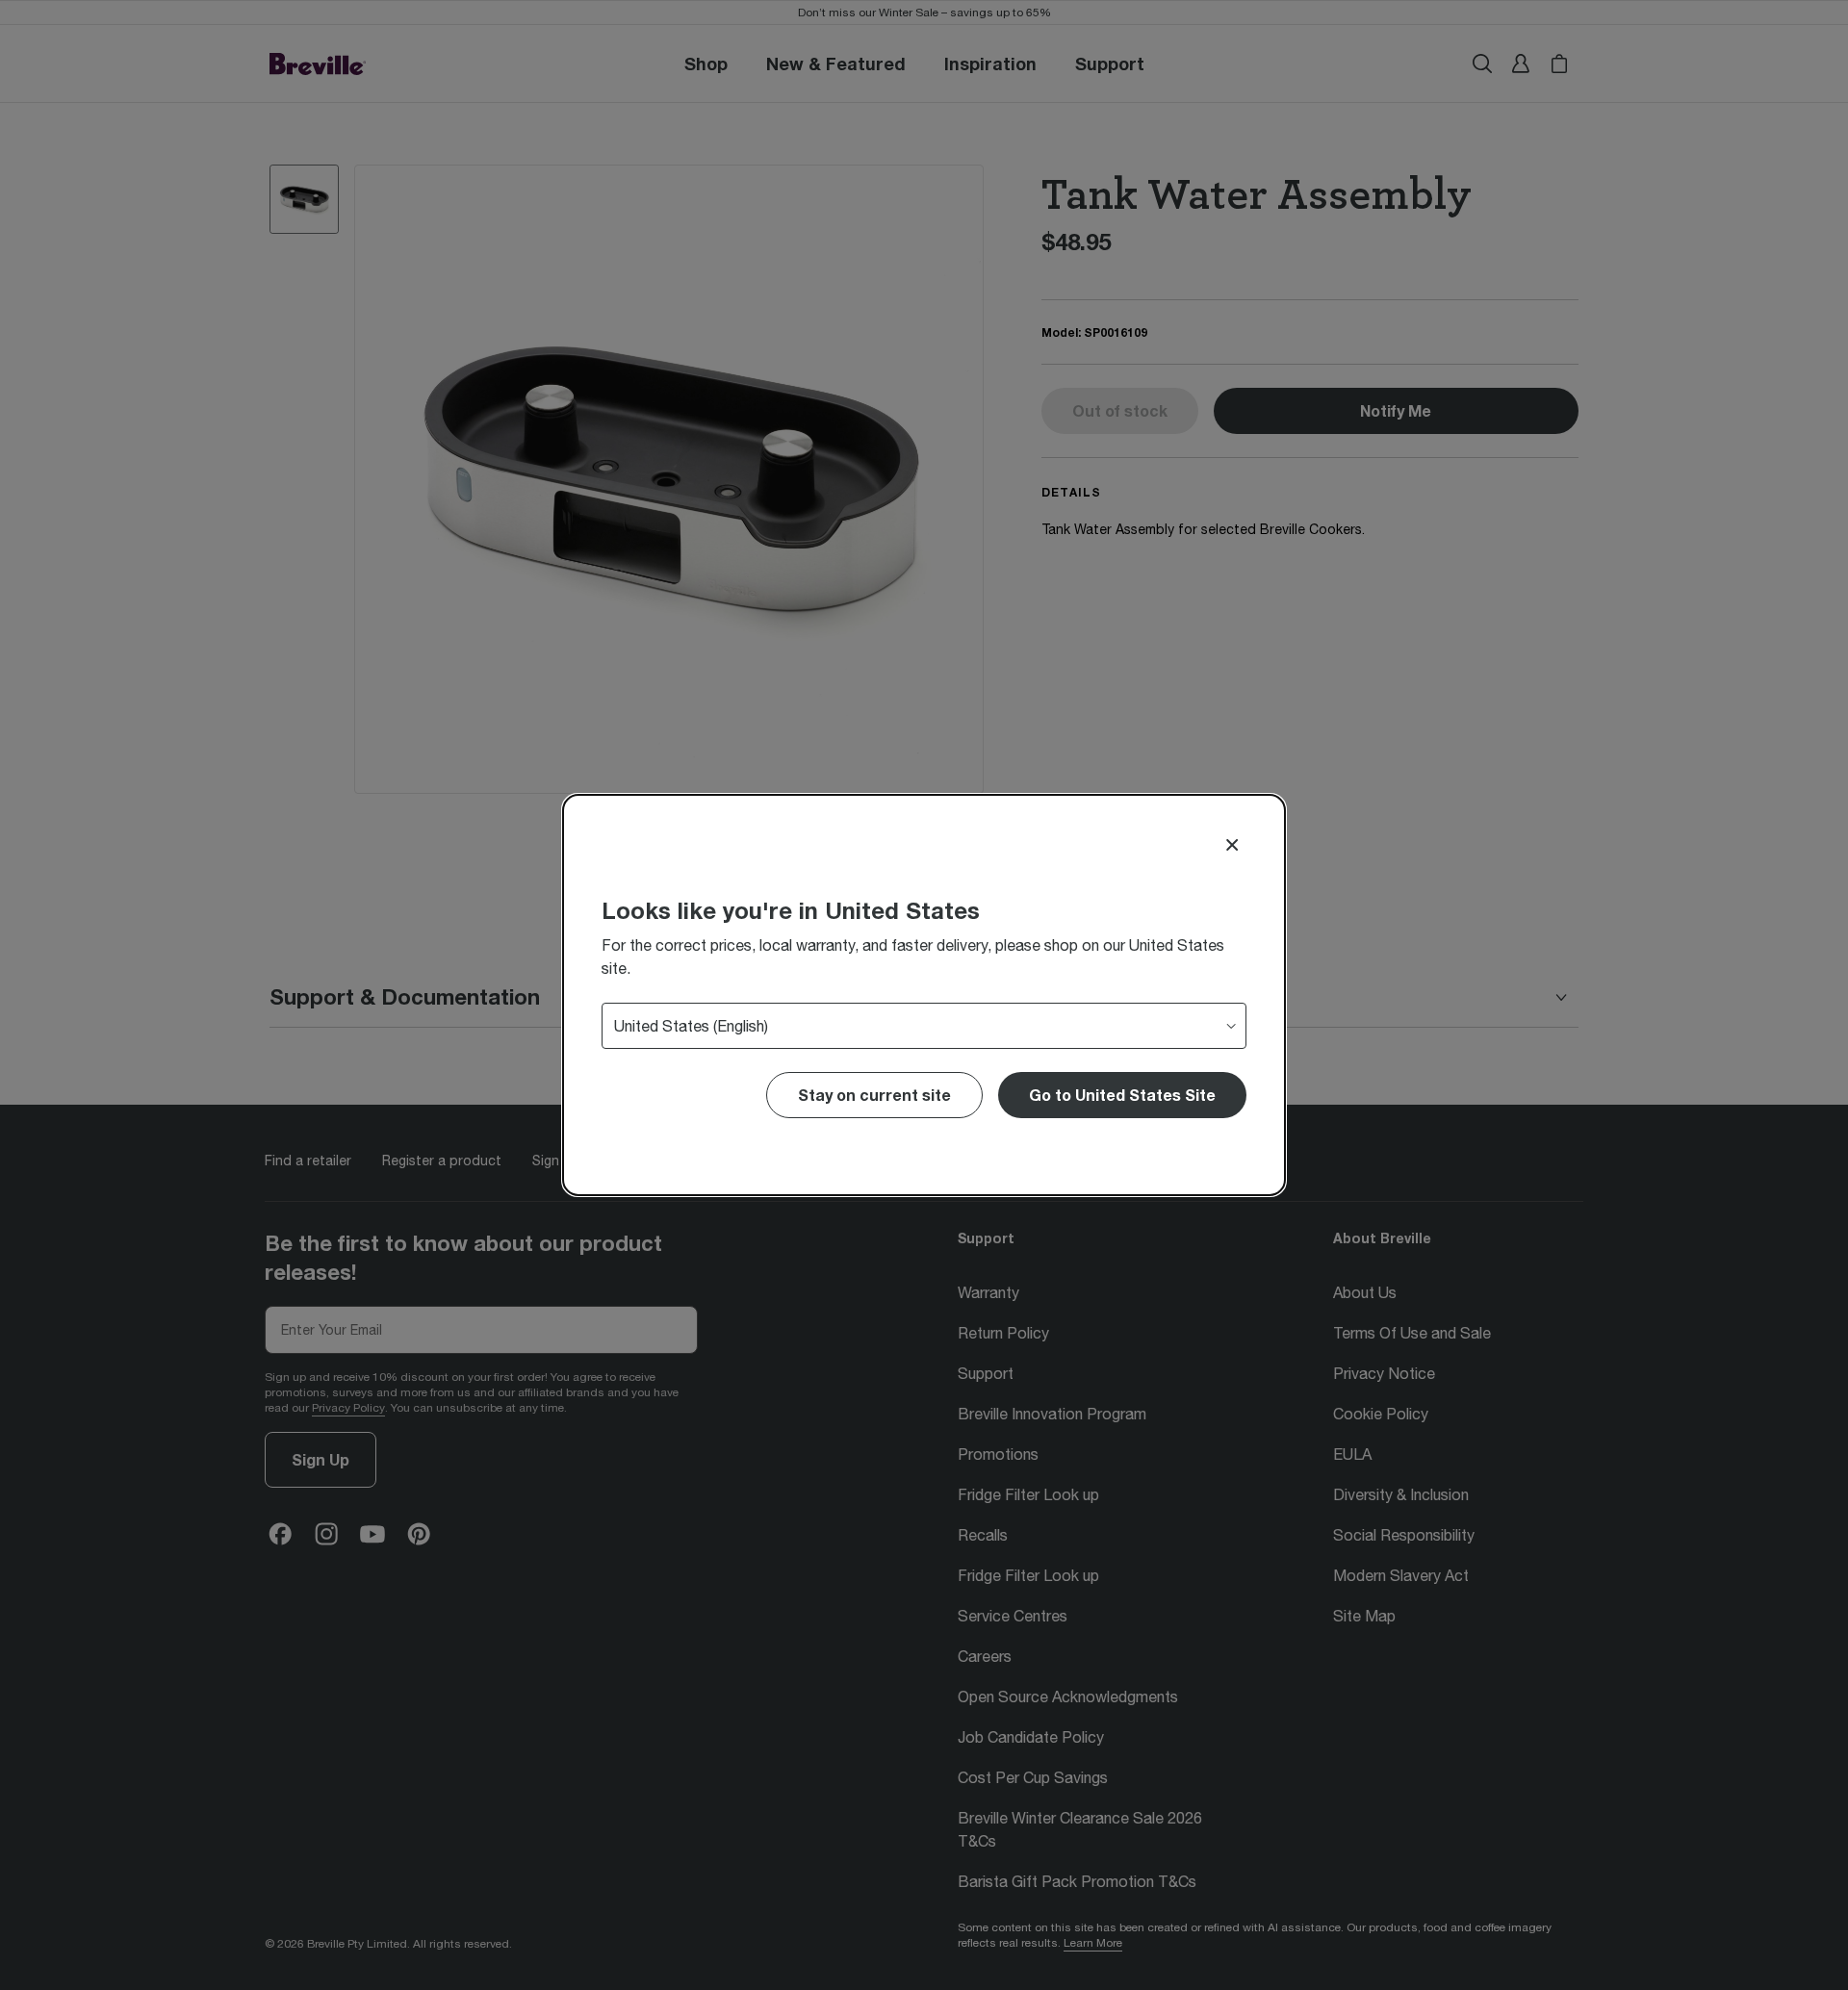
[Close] (1232, 845)
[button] (1122, 1095)
